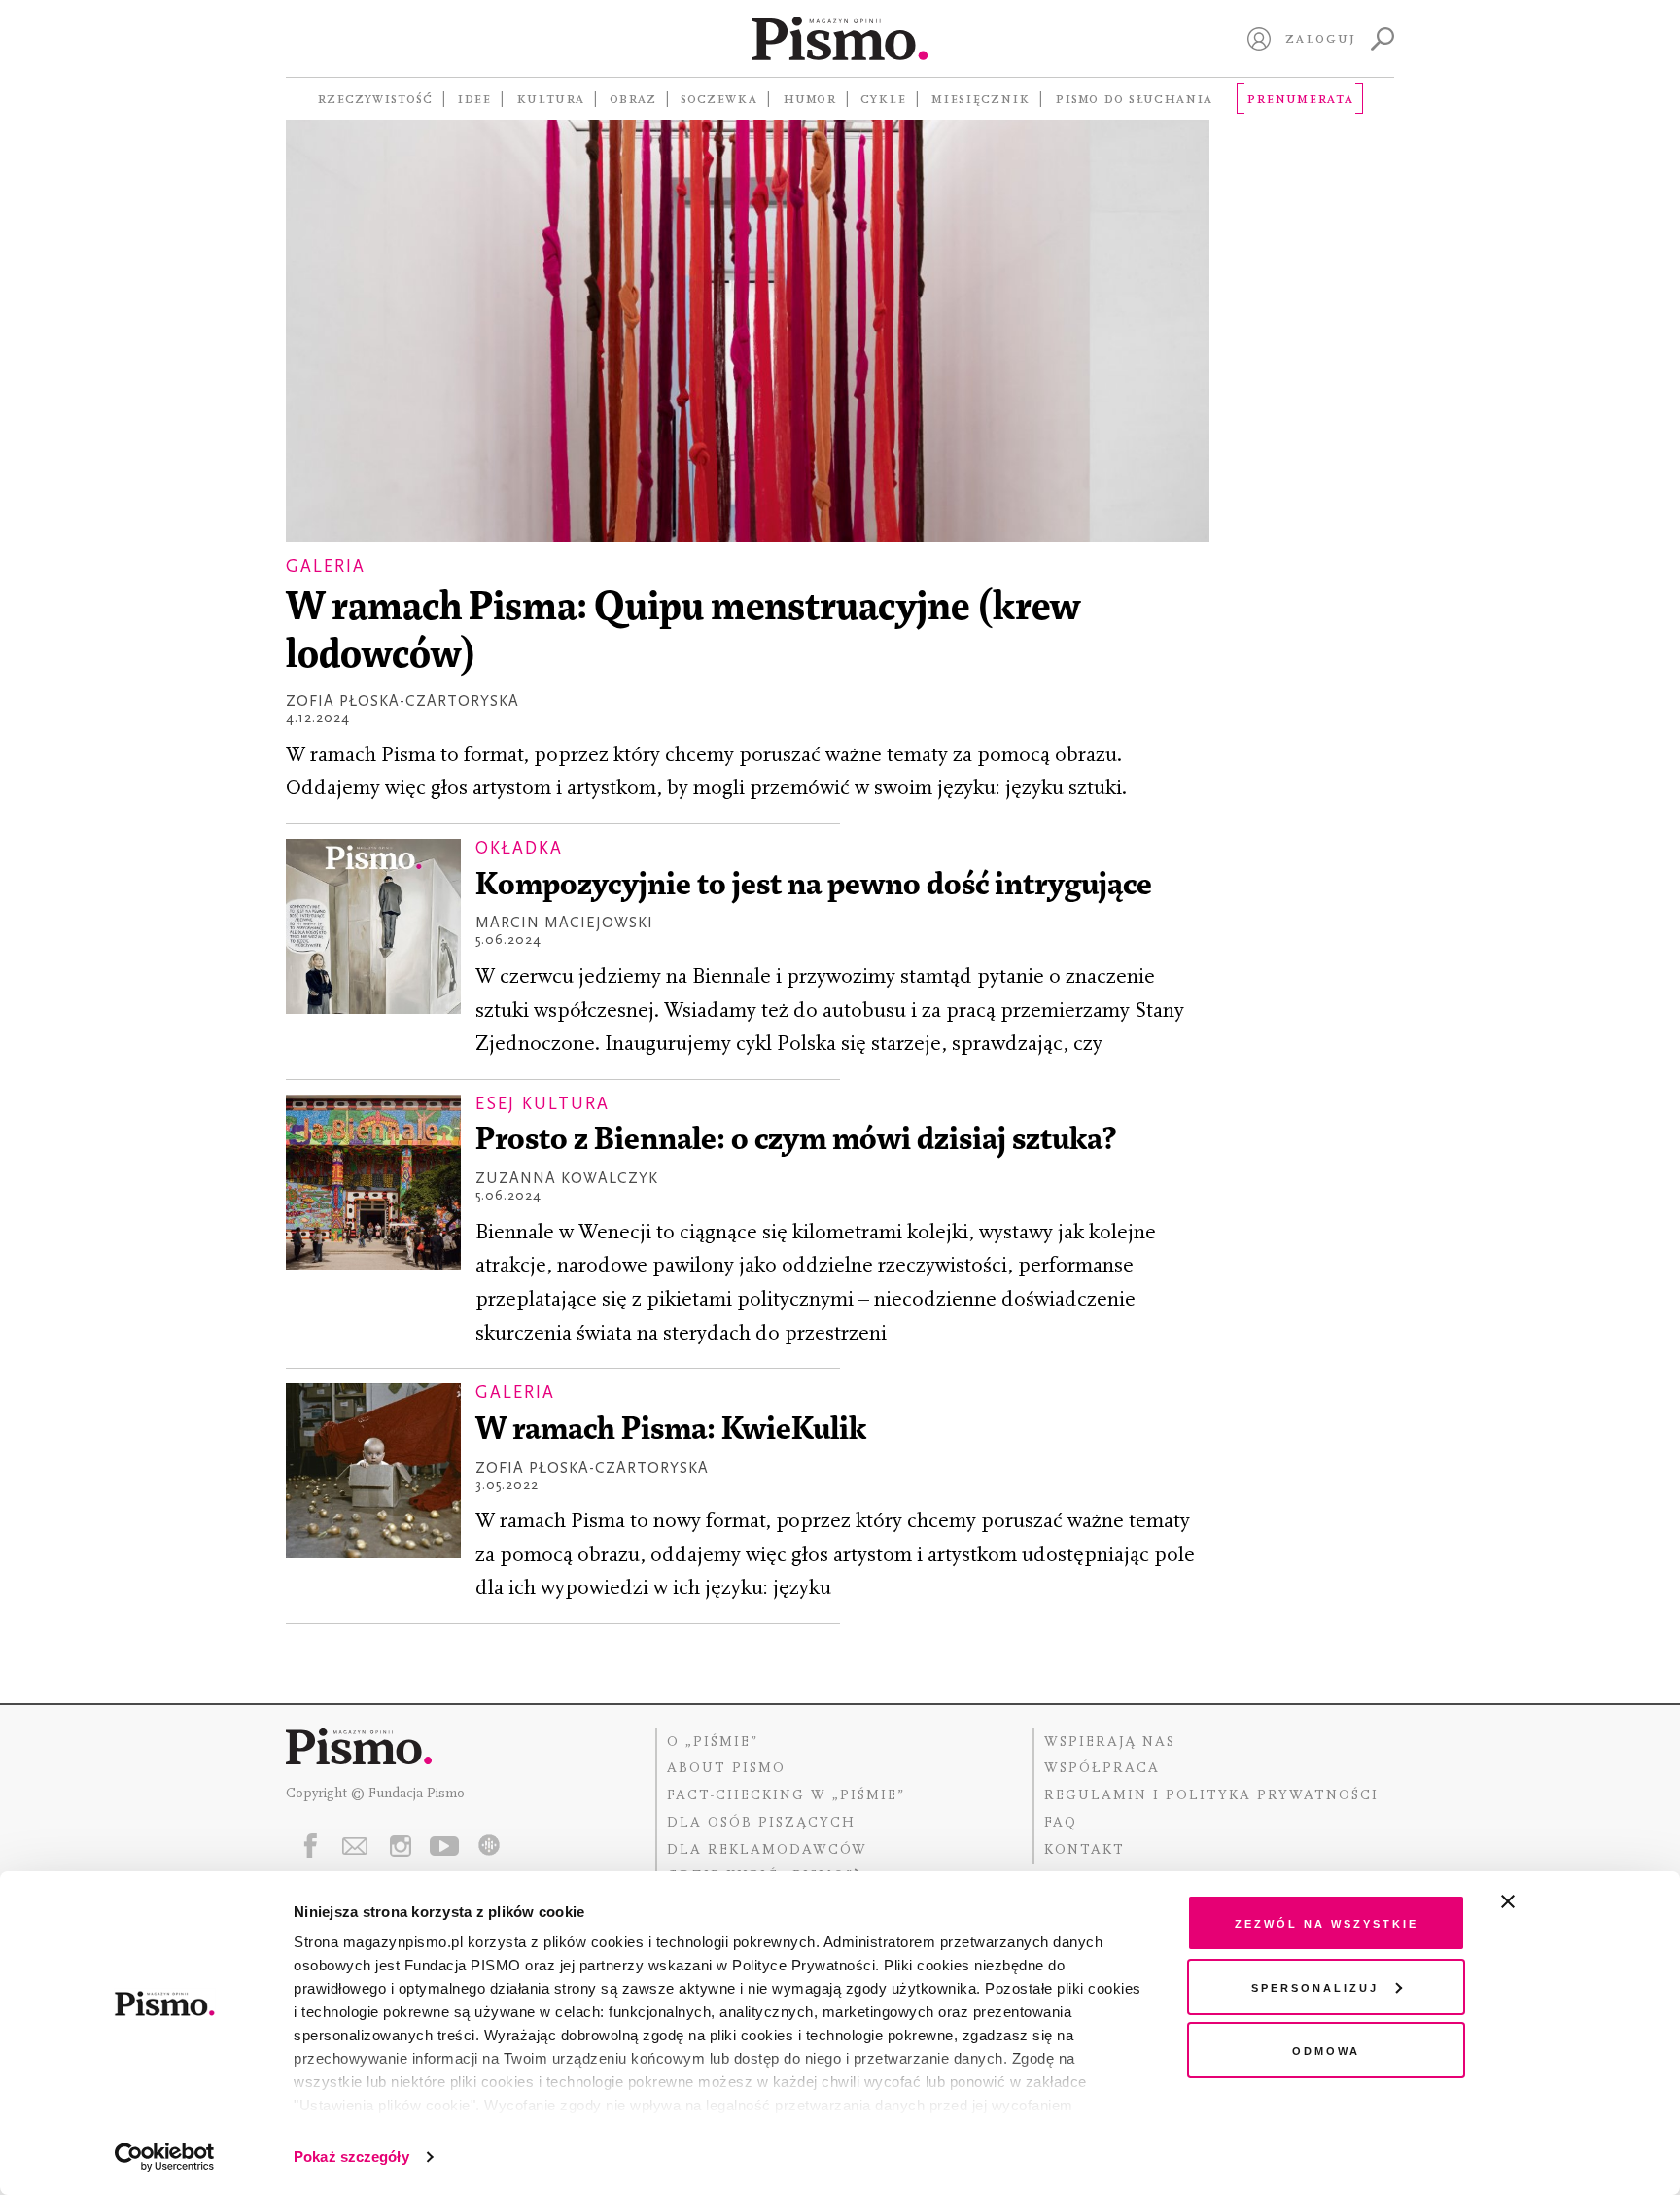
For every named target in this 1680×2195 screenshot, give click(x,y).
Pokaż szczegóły (351, 2157)
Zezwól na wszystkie (1327, 1922)
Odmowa (1326, 2050)
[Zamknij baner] (1559, 1901)
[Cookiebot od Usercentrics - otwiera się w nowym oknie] (165, 2157)
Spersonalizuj (1315, 1986)
